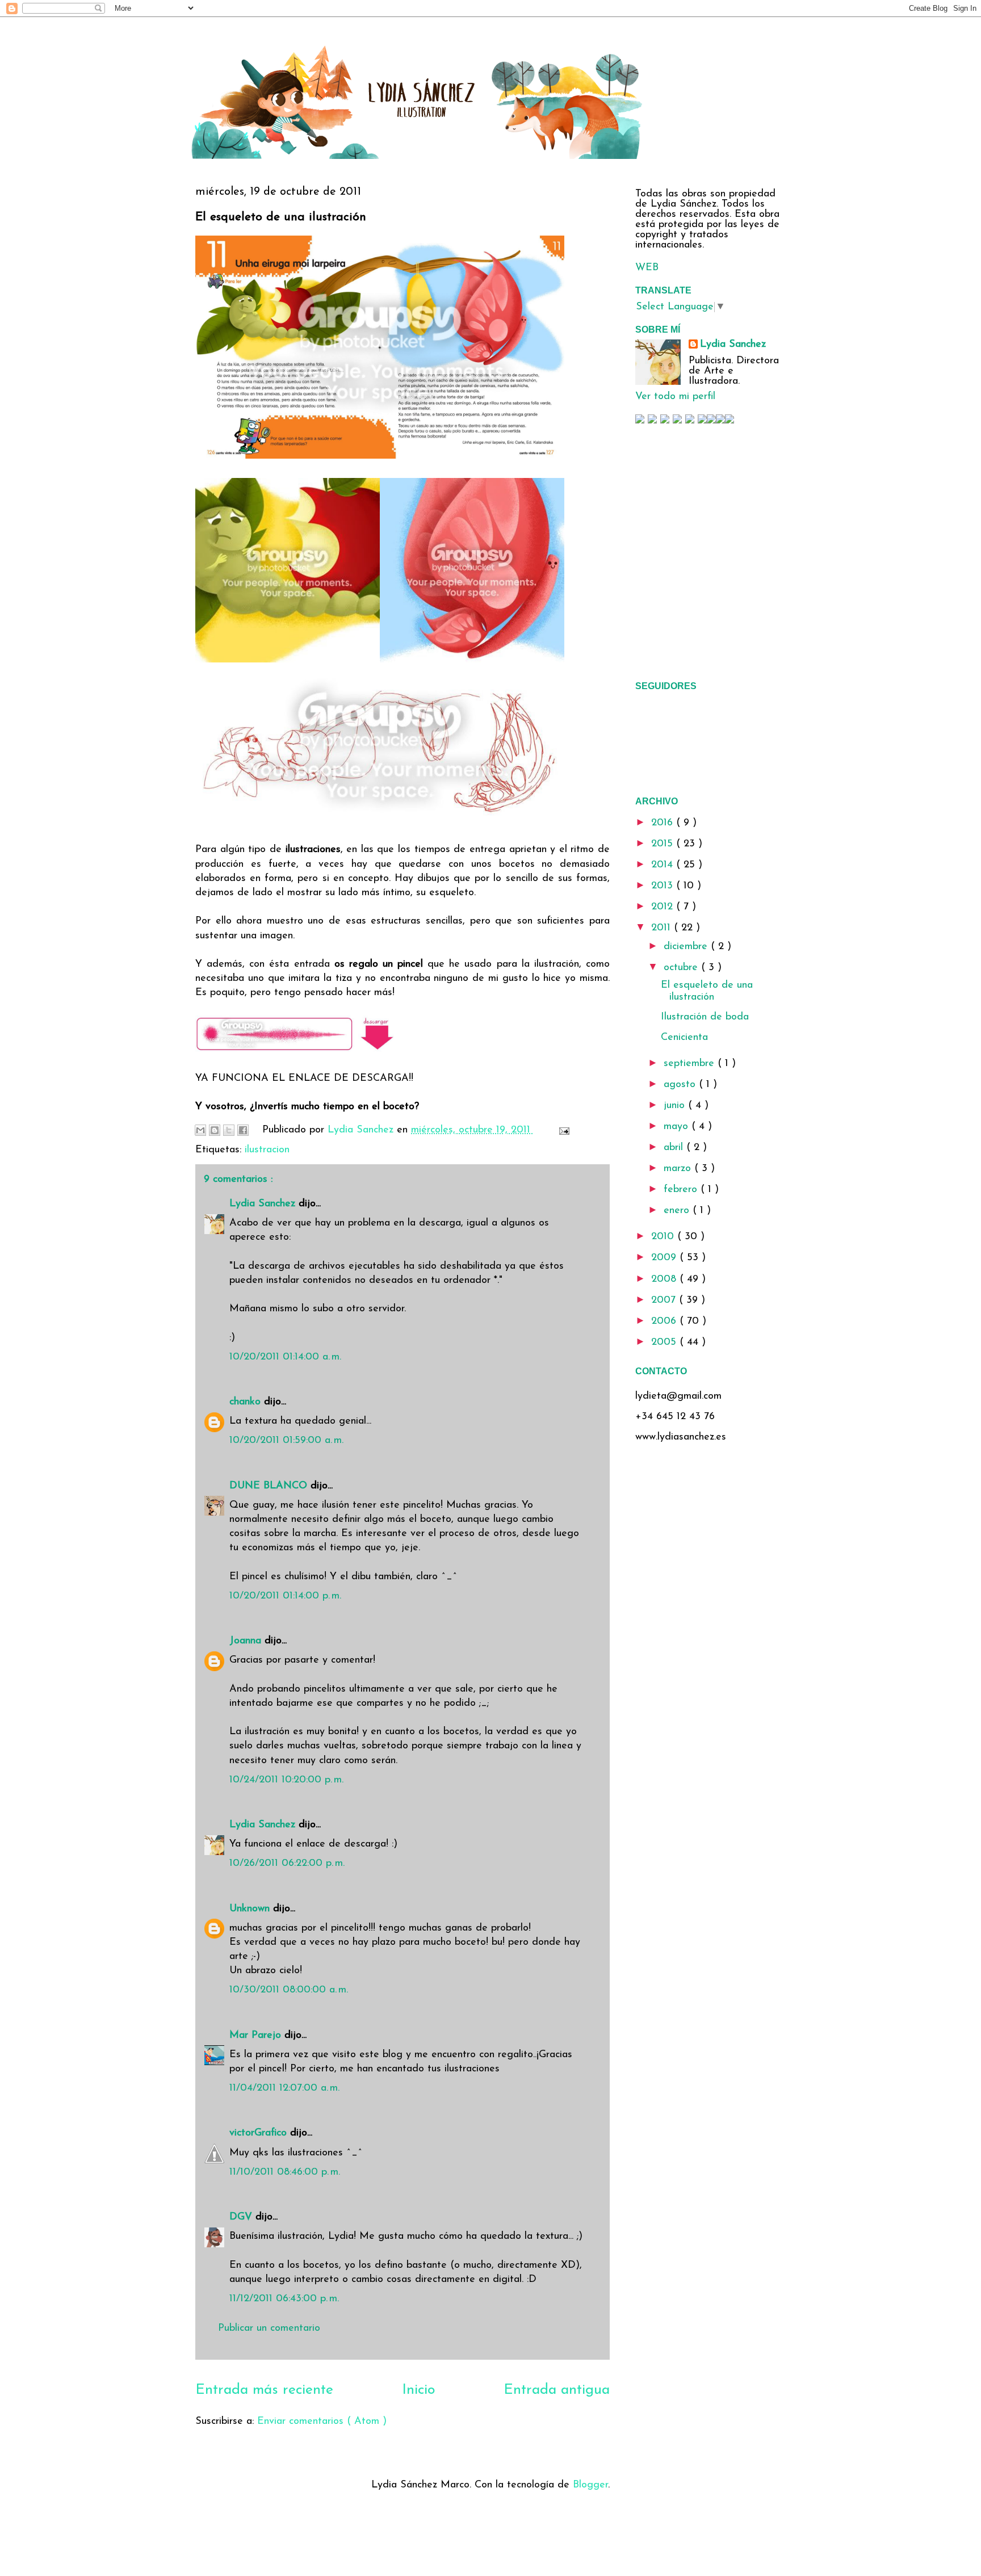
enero (678, 1211)
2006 (665, 1321)
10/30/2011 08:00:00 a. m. (289, 1990)
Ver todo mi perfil (675, 397)
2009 (665, 1258)
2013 (664, 886)
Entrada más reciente (264, 2390)
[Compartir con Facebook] (243, 1130)
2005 (665, 1342)
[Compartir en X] (229, 1130)
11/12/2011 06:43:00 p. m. (284, 2299)
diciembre (687, 947)
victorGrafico (260, 2133)
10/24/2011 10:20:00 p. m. (286, 1780)
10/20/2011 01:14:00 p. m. (285, 1596)
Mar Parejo (257, 2036)
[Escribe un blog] (215, 1130)
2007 (665, 1300)
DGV (242, 2217)
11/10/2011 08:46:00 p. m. (285, 2172)
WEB (647, 268)
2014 (664, 865)
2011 (663, 928)
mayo (678, 1127)
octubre (682, 968)
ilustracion (267, 1150)
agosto (681, 1085)
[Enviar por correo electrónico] (200, 1130)
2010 (664, 1237)
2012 (664, 907)
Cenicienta (684, 1038)
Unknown (251, 1909)
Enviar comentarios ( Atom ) (322, 2422)
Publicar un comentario (269, 2329)
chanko (247, 1402)
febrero (682, 1190)
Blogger (590, 2485)
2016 (664, 823)
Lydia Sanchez (264, 1204)
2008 (665, 1279)
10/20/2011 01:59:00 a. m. (286, 1441)
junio (676, 1106)
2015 (664, 844)
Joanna (247, 1641)
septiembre (691, 1064)
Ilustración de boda (705, 1017)
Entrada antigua (557, 2390)
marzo (679, 1169)
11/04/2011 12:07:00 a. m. (284, 2088)
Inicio (418, 2390)
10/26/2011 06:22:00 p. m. (287, 1864)
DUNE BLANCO (270, 1486)
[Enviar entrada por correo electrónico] (562, 1130)
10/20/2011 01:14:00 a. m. (285, 1357)
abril (675, 1148)
